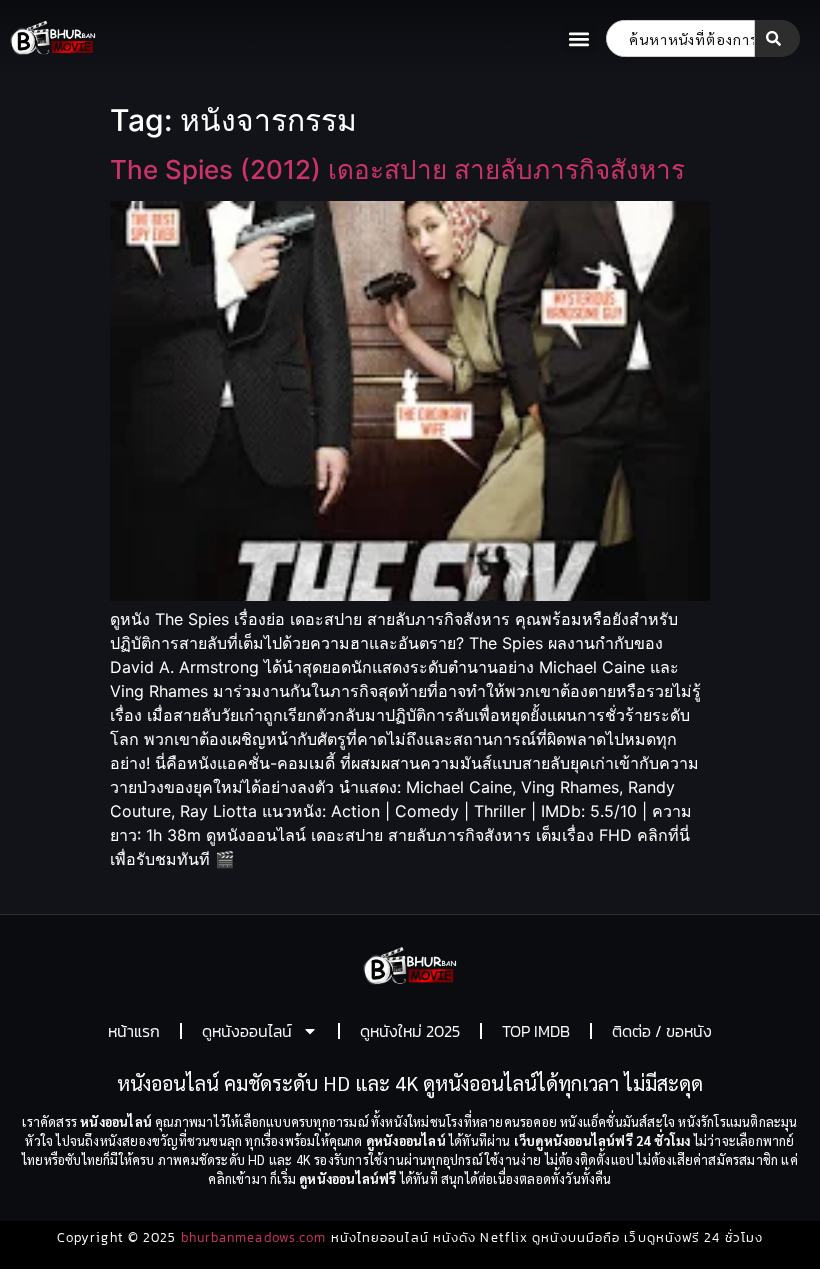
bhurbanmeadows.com (254, 1237)
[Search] (777, 38)
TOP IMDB (536, 1031)
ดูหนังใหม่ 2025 (410, 1031)
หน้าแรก (134, 1031)
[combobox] (680, 38)
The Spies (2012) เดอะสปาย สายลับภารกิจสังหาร (397, 169)
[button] (579, 38)
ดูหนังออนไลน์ (247, 1031)
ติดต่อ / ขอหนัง (662, 1031)
